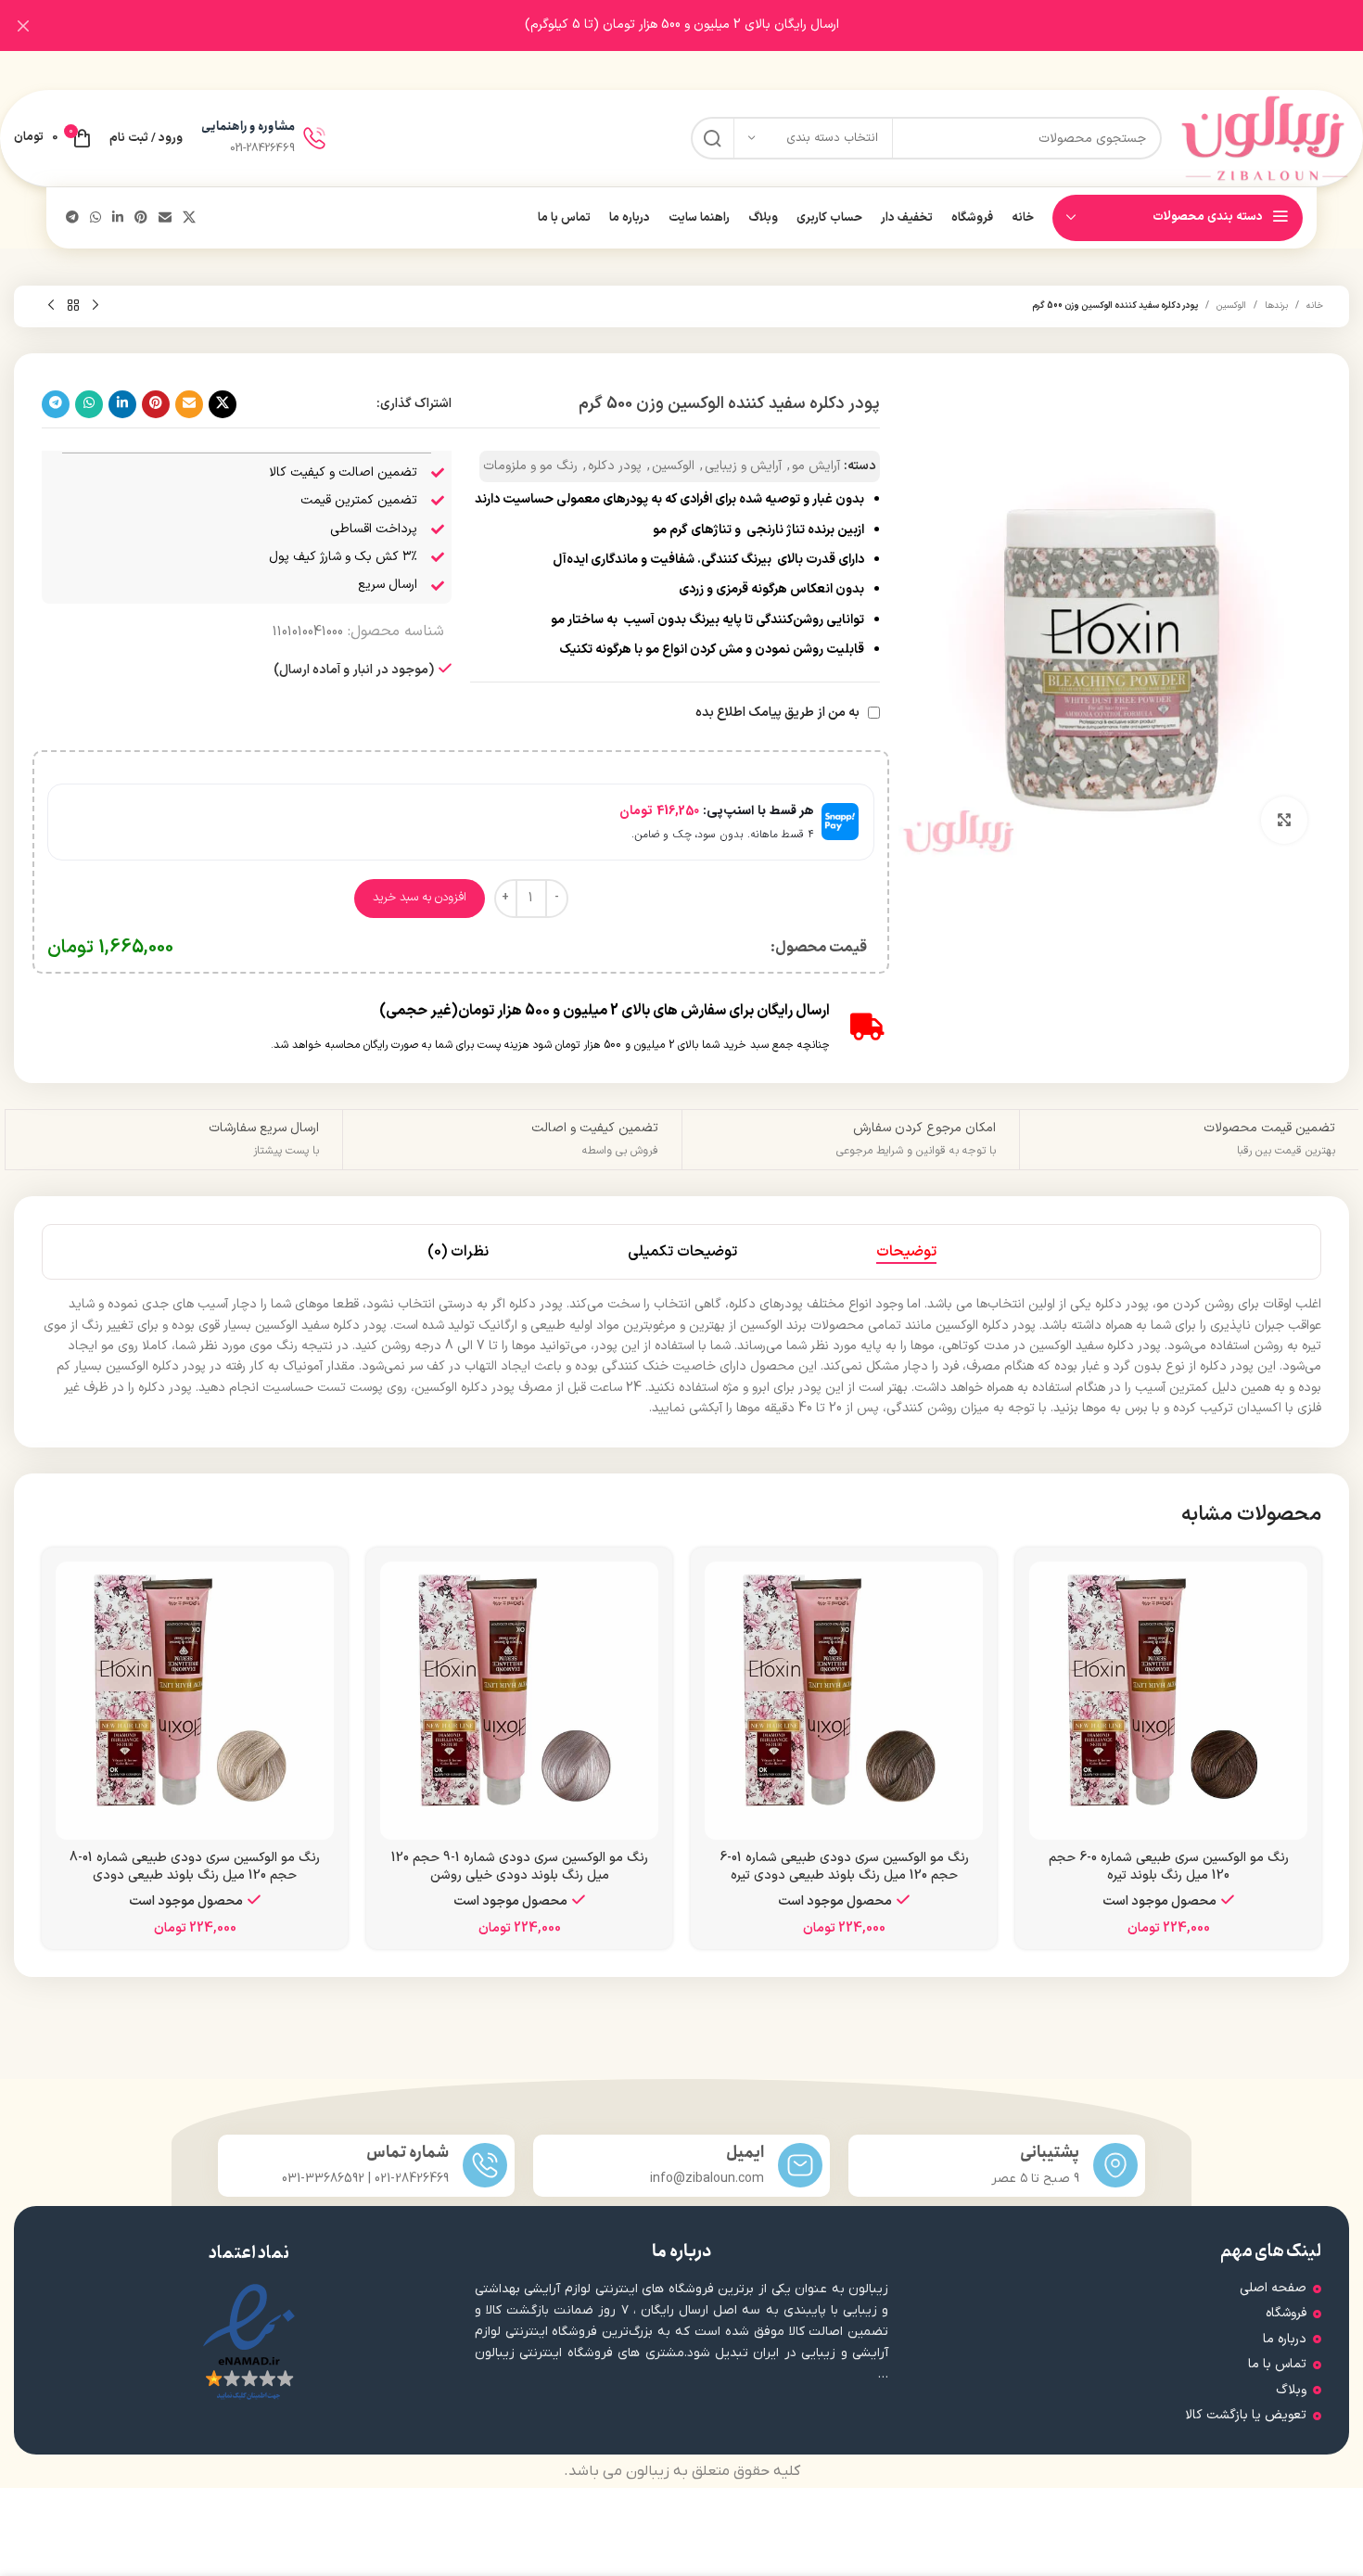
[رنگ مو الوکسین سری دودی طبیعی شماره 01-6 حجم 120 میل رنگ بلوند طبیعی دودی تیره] (844, 1701)
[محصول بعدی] (51, 306)
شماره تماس (408, 2153)
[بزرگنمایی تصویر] (1284, 820)
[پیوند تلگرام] (72, 218)
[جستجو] (712, 138)
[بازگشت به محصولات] (73, 306)
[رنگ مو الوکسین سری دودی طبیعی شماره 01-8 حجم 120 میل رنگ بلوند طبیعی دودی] (195, 1701)
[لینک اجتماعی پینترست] (141, 218)
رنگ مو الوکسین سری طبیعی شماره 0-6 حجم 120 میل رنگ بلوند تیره (1169, 1867)
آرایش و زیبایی (743, 466)
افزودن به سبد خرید (420, 898)
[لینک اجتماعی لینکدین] (118, 218)
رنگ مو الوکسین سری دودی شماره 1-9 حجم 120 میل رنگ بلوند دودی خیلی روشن (520, 1867)
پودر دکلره (615, 466)
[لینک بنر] (709, 26)
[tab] (906, 1252)
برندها (1276, 306)
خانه (1315, 306)
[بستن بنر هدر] (23, 26)
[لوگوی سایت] (1265, 138)
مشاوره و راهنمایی (248, 127)
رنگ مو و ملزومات (530, 466)
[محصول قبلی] (96, 306)
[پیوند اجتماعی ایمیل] (165, 218)
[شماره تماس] (485, 2165)
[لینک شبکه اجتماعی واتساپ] (96, 218)
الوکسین (1231, 306)
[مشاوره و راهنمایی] (314, 138)
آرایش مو (816, 466)
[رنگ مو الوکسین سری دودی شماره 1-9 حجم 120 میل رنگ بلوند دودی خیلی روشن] (519, 1701)
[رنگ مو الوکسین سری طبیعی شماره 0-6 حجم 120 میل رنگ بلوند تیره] (1168, 1701)
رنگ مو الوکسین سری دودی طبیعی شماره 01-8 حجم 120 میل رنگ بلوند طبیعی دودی (195, 1867)
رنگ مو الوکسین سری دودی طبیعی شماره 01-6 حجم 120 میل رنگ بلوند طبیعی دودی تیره (844, 1867)
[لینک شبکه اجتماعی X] (189, 218)
